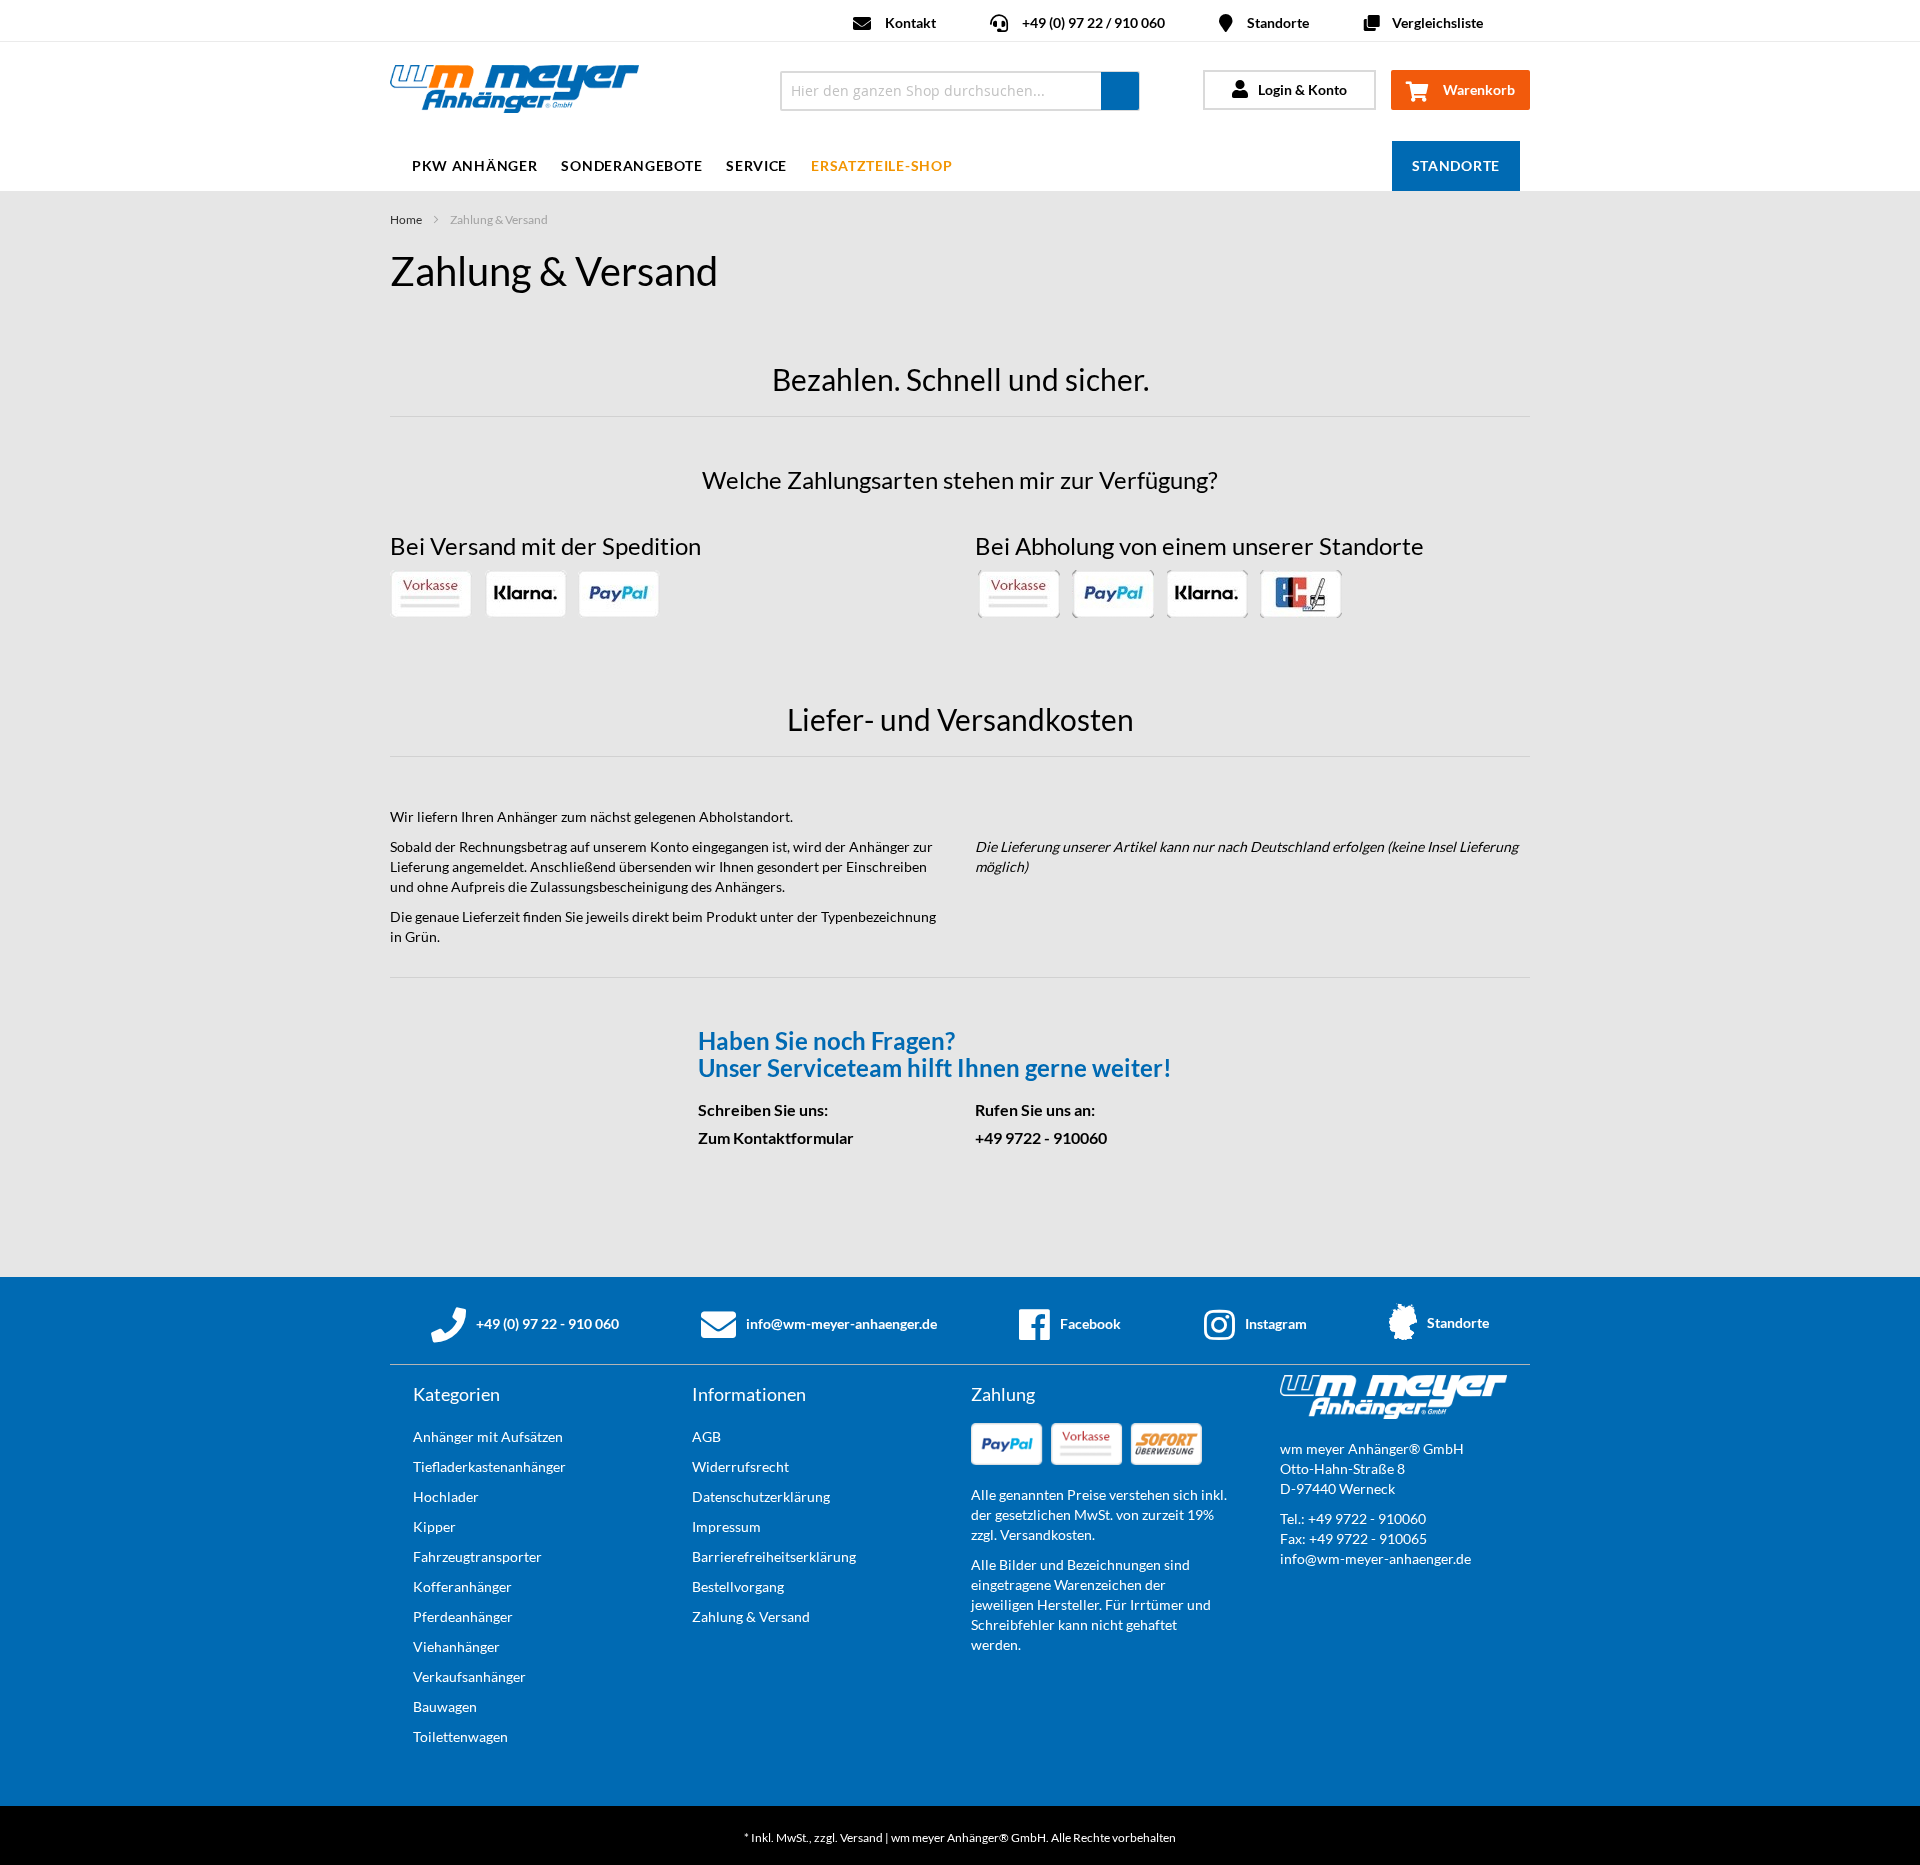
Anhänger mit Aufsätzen (488, 1436)
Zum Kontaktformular (776, 1137)
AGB (706, 1436)
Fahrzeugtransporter (477, 1556)
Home (406, 219)
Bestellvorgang (738, 1586)
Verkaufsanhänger (469, 1676)
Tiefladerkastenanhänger (489, 1466)
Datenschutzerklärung (761, 1496)
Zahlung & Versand (751, 1616)
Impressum (726, 1526)
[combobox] (960, 91)
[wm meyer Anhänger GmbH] (567, 91)
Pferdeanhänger (463, 1616)
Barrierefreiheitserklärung (774, 1556)
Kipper (434, 1526)
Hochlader (446, 1496)
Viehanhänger (456, 1646)
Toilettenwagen (460, 1736)
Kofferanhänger (462, 1586)
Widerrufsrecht (740, 1466)
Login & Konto (1302, 89)
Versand (861, 1837)
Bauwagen (445, 1706)
